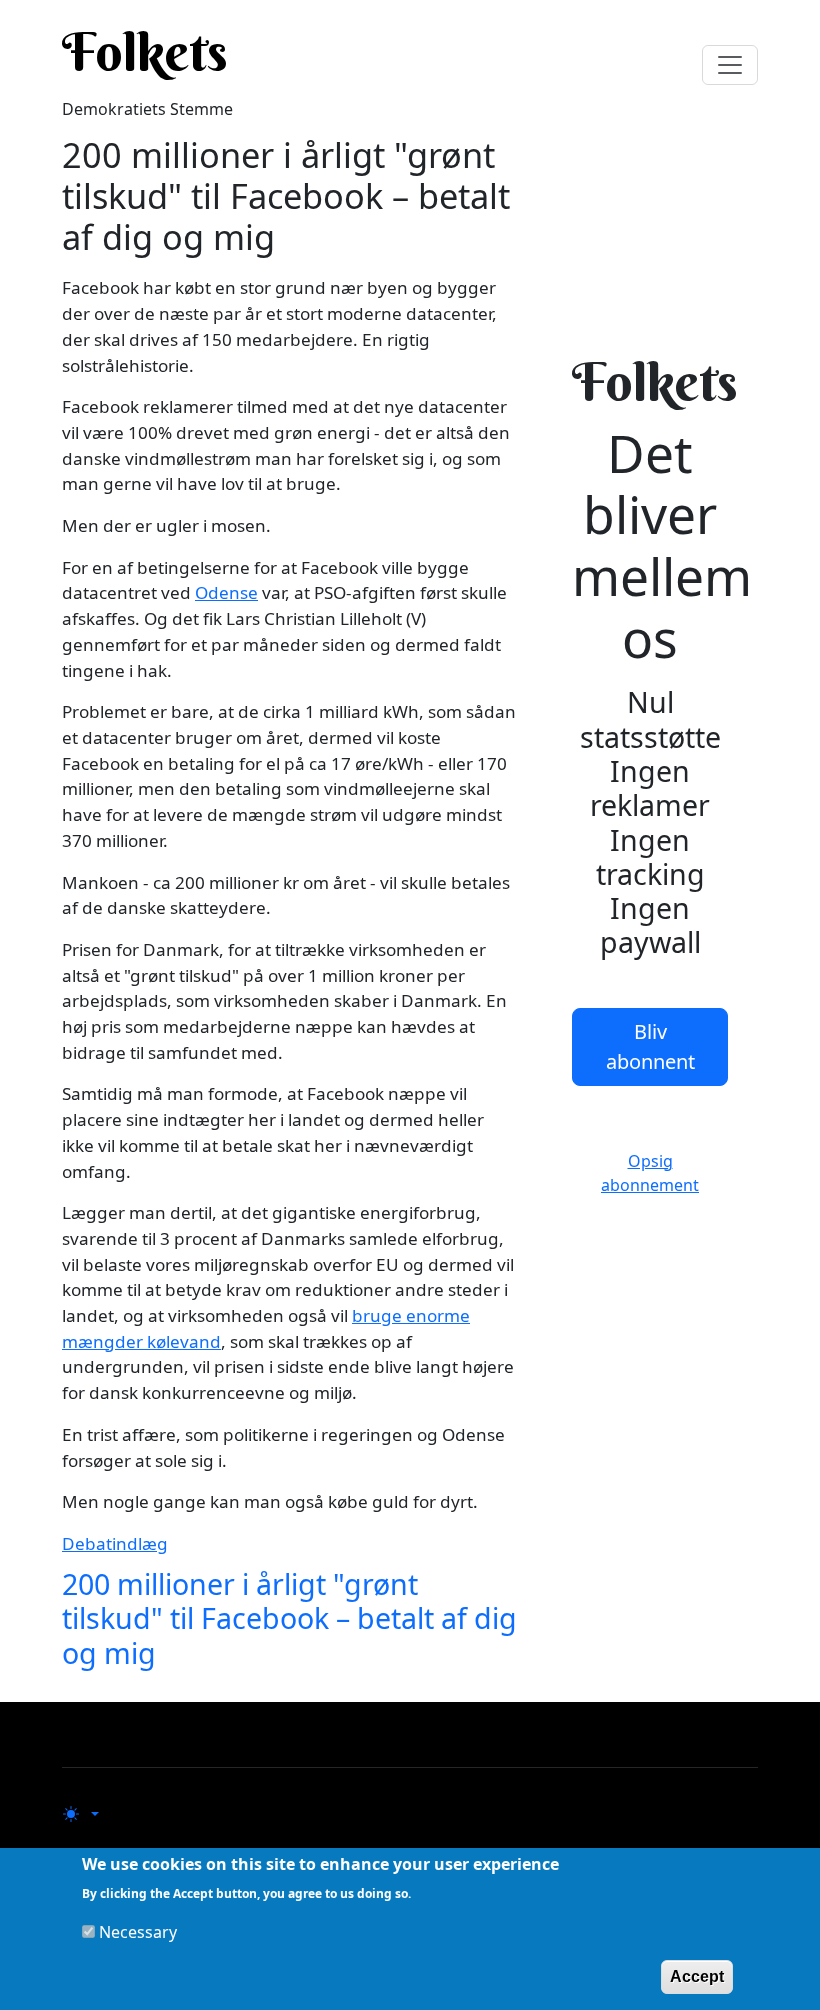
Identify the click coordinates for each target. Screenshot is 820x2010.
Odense (226, 592)
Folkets (145, 52)
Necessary (138, 1932)
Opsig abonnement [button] (650, 1173)
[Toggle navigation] (730, 65)
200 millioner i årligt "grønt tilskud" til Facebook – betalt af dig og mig (289, 1618)
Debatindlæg (115, 1543)
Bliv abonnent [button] (650, 1046)
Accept (697, 1976)
